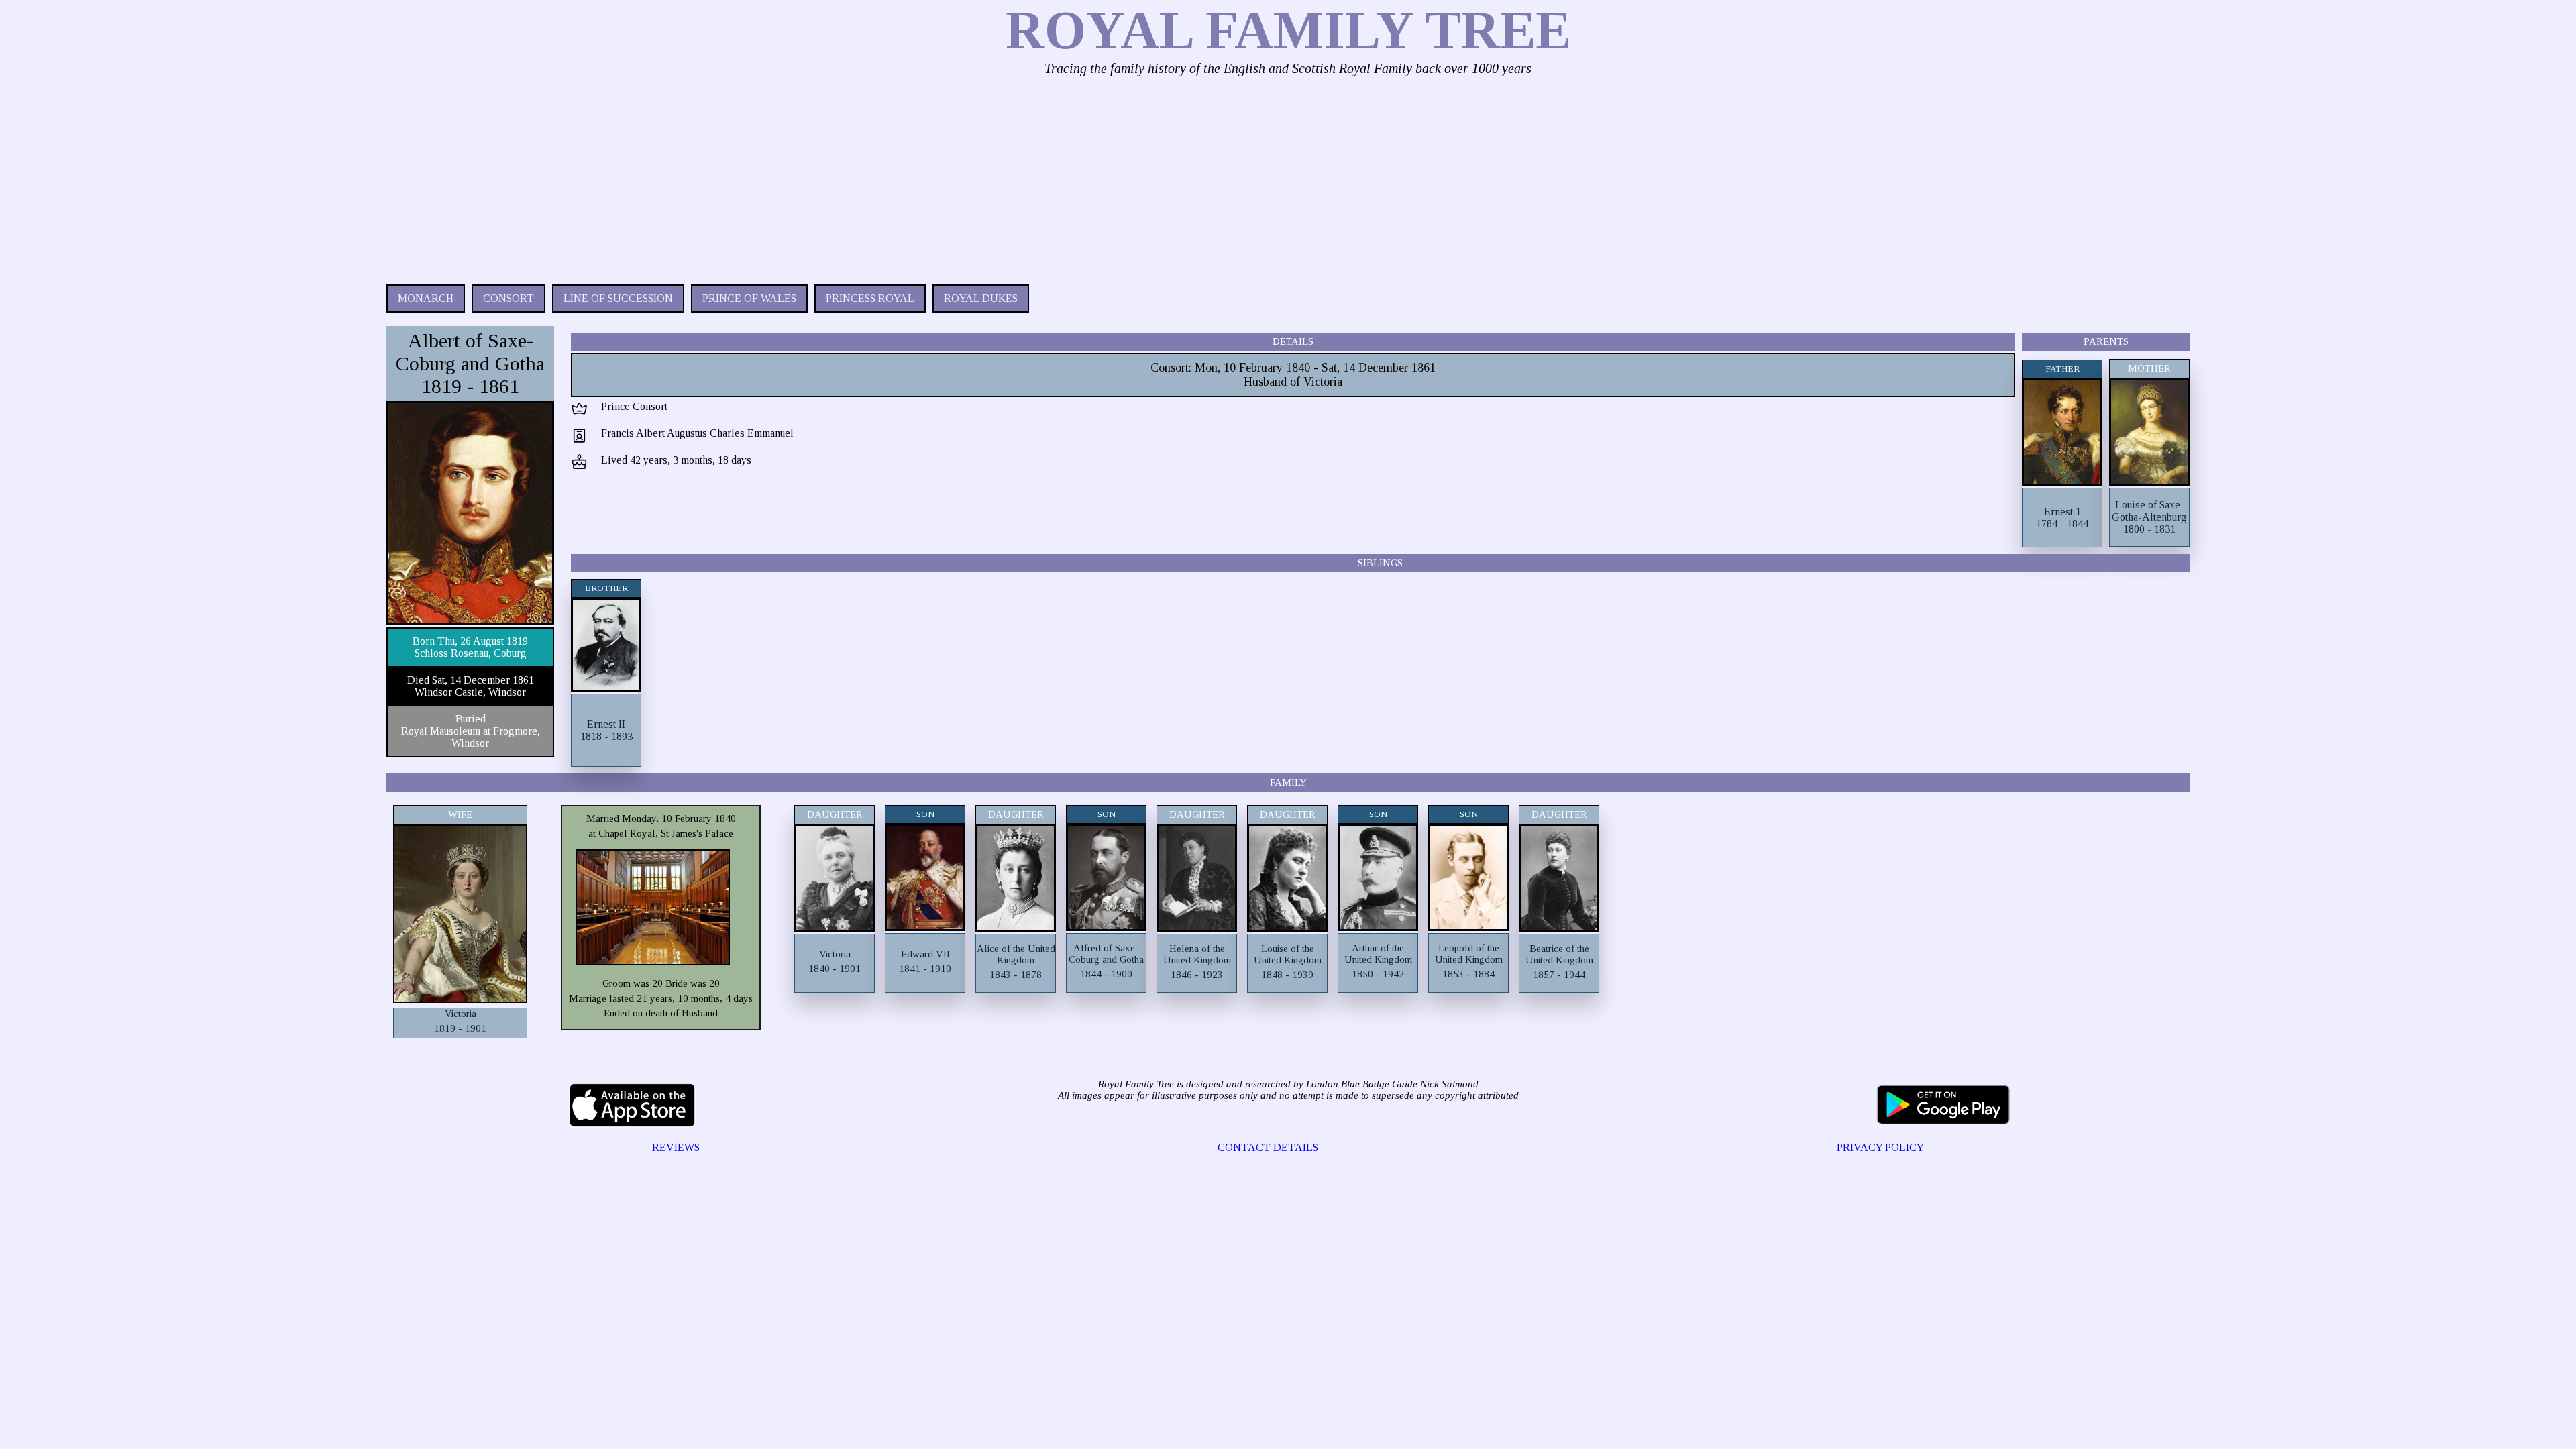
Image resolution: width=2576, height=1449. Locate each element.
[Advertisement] (789, 177)
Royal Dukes (981, 298)
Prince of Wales (749, 298)
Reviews (676, 1147)
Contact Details (1268, 1147)
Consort (508, 298)
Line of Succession (618, 298)
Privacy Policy (1880, 1147)
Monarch (426, 298)
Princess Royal (870, 298)
